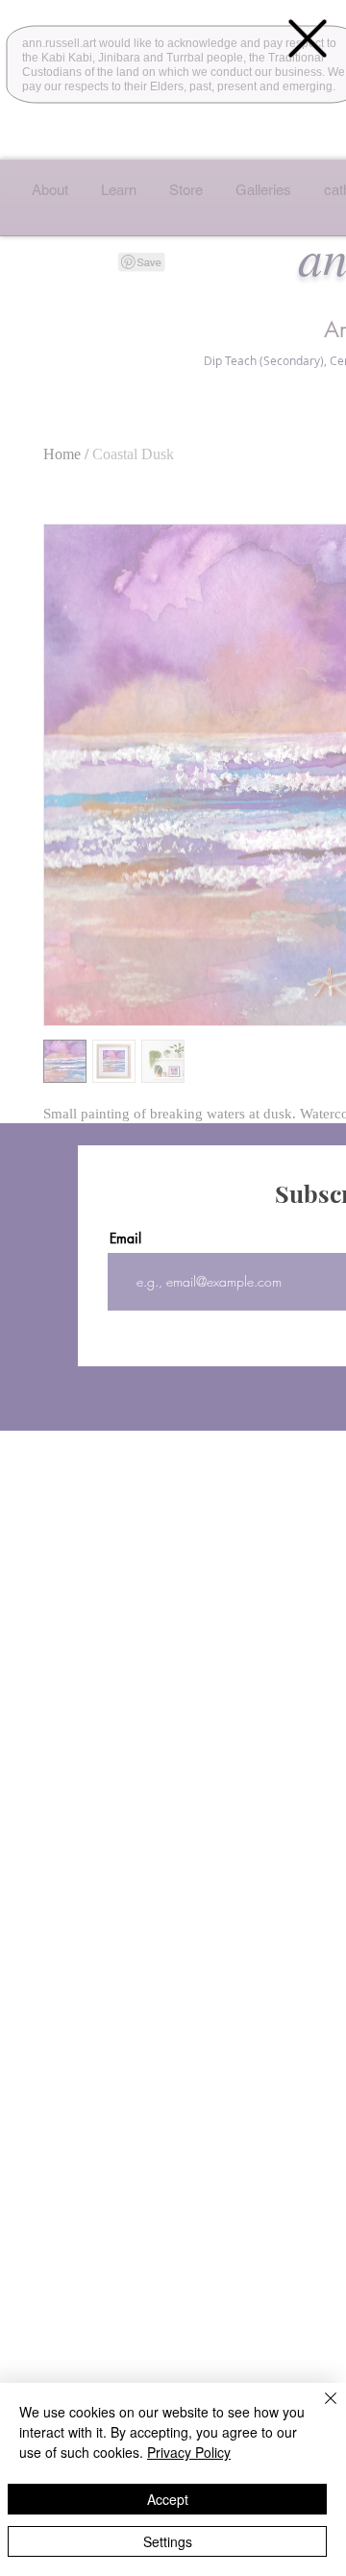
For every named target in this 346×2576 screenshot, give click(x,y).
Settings (168, 2541)
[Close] (319, 2410)
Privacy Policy (189, 2452)
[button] (308, 38)
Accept (168, 2499)
